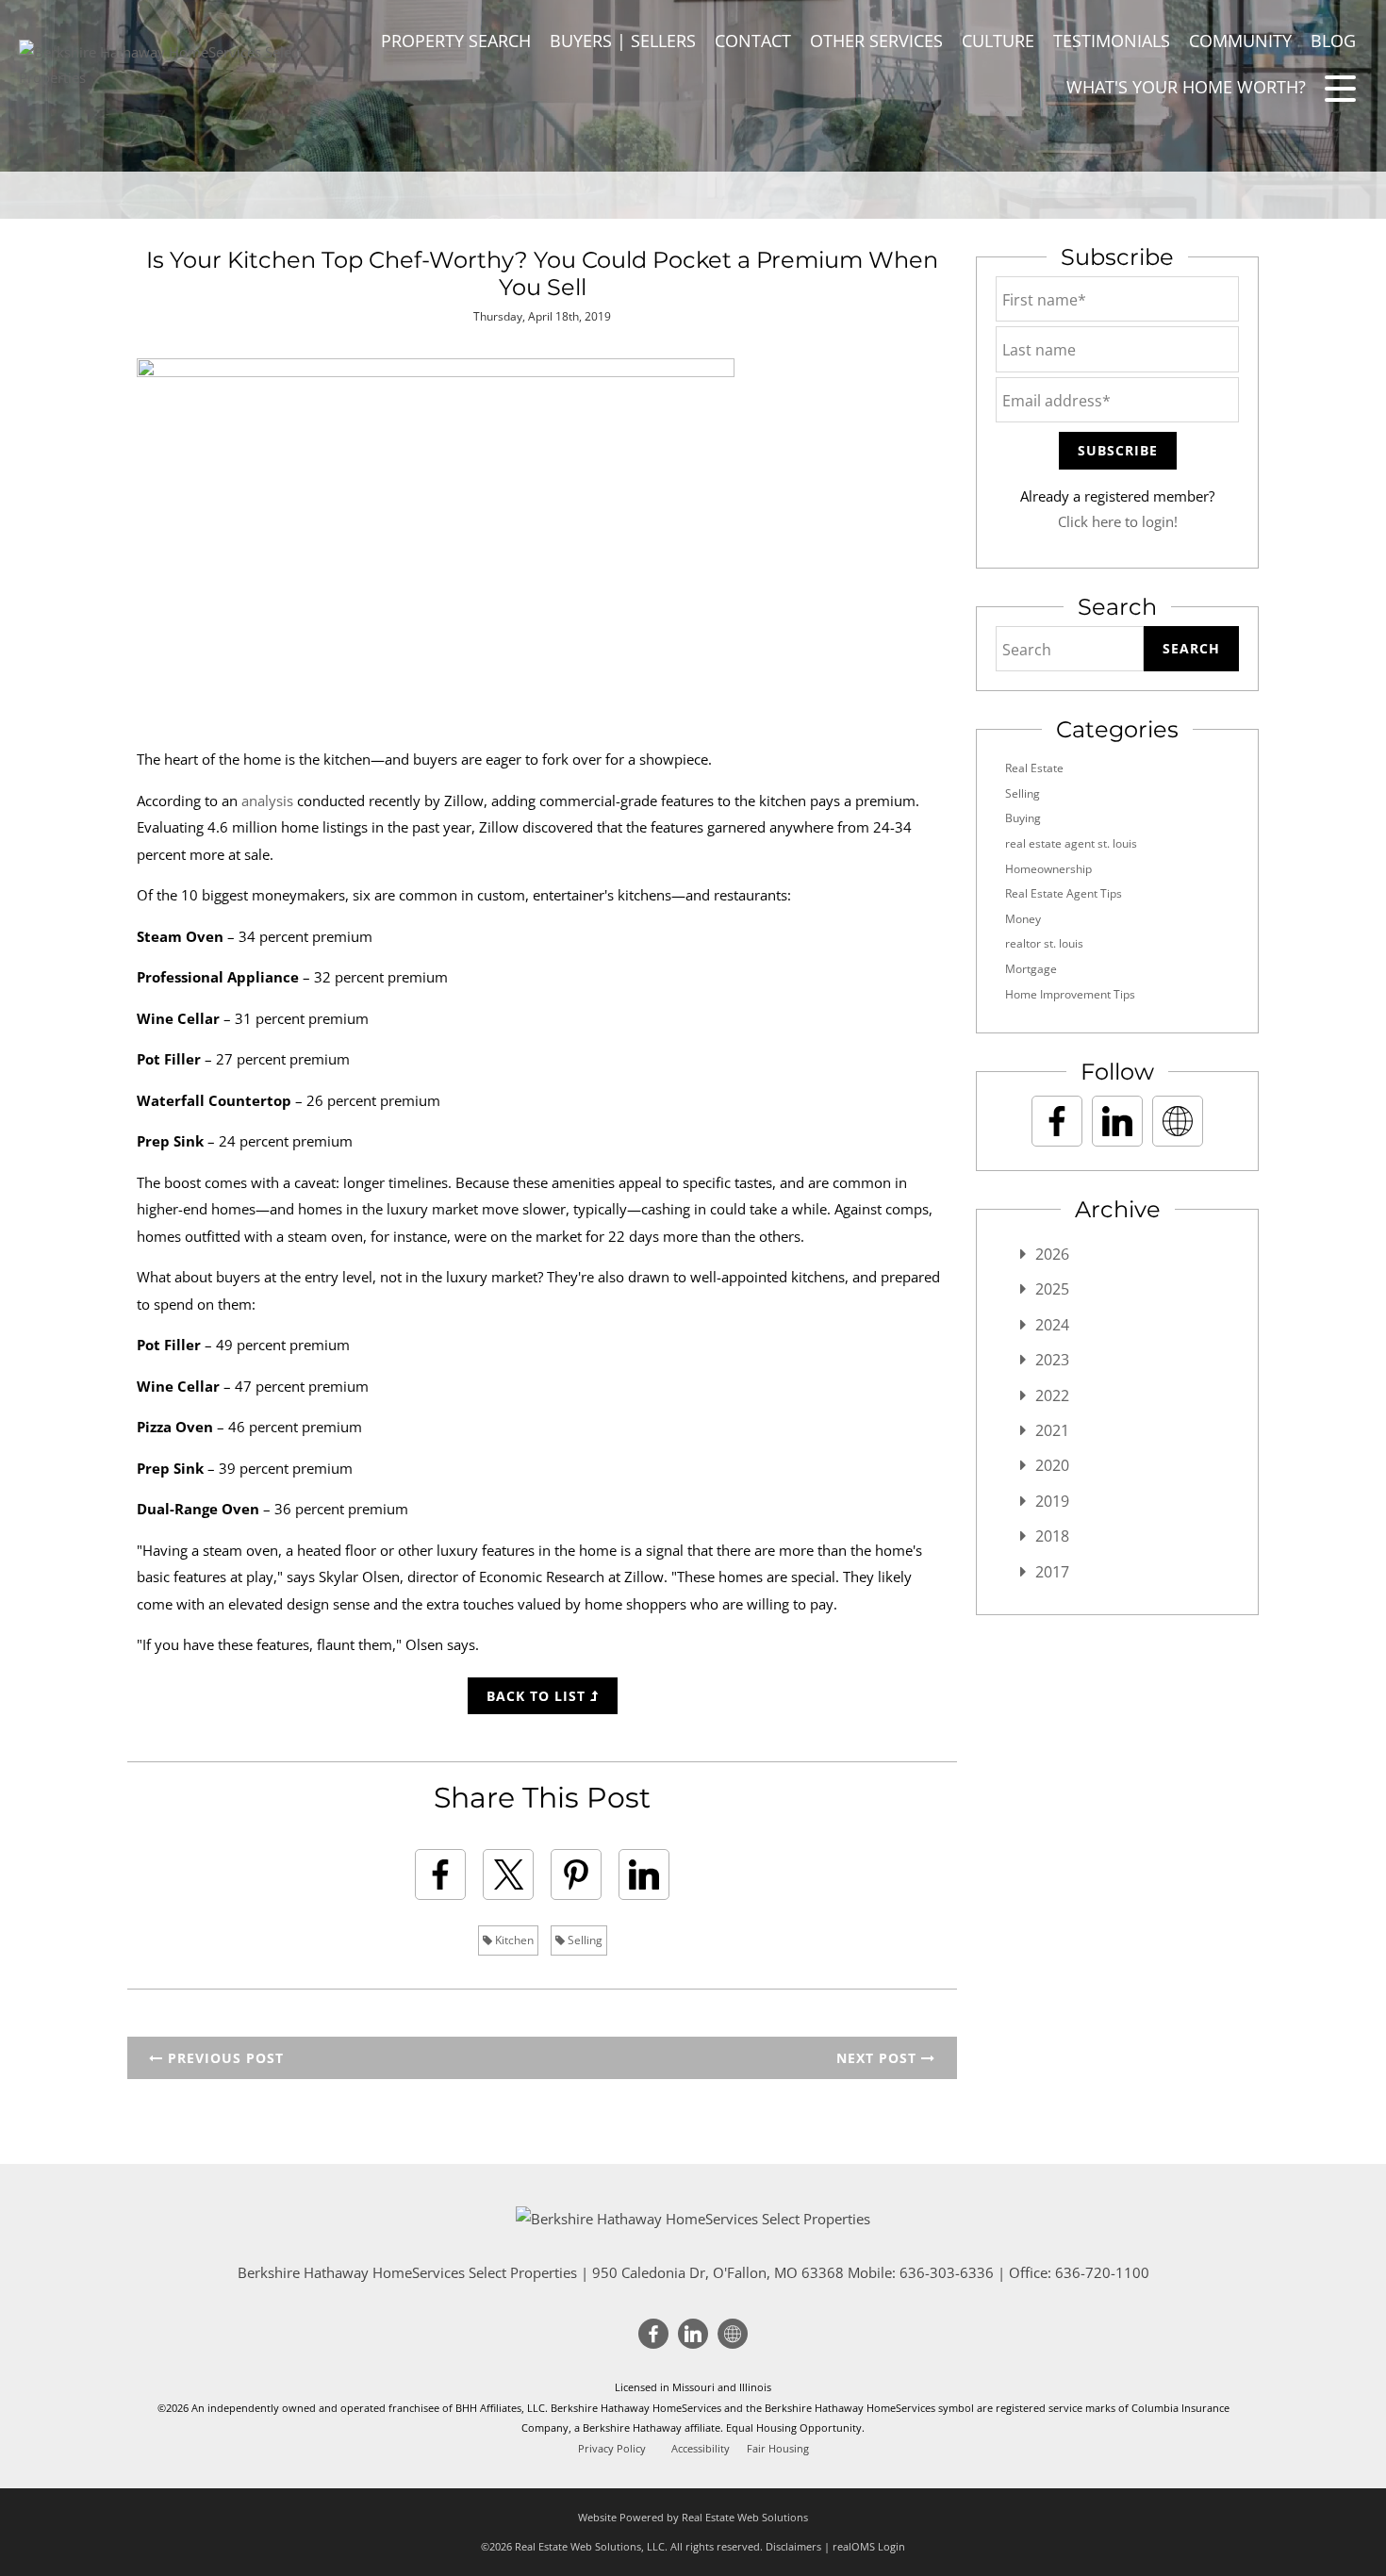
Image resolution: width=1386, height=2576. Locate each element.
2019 (1052, 1501)
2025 (1052, 1289)
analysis (267, 801)
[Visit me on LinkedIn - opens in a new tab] (1117, 1121)
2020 (1052, 1465)
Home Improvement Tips (1070, 994)
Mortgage (1031, 969)
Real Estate (1034, 768)
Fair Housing (778, 2449)
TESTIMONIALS (1112, 41)
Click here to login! (1118, 521)
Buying (1023, 818)
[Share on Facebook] (440, 1874)
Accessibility (701, 2449)
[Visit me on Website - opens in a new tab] (1178, 1121)
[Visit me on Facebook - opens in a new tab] (1057, 1121)
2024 (1052, 1325)
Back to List (538, 1696)
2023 (1052, 1360)
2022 (1052, 1395)
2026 (1052, 1254)
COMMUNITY (1240, 41)
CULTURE (998, 41)
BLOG (1333, 41)
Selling (584, 1940)
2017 (1052, 1572)
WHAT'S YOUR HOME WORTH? (1186, 87)
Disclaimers (793, 2546)
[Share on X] (508, 1874)
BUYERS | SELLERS (623, 41)
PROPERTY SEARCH (456, 41)
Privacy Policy (612, 2449)
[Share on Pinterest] (576, 1874)
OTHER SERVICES (876, 41)
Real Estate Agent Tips (1064, 893)
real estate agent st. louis (1071, 843)
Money (1023, 919)
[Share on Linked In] (644, 1874)
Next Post (879, 2058)
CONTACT (753, 41)
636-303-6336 (947, 2272)
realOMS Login (869, 2546)
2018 (1052, 1536)
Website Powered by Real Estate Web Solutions (693, 2517)
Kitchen (513, 1940)
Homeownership (1048, 869)
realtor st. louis (1044, 943)
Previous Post (223, 2058)
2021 (1052, 1430)
